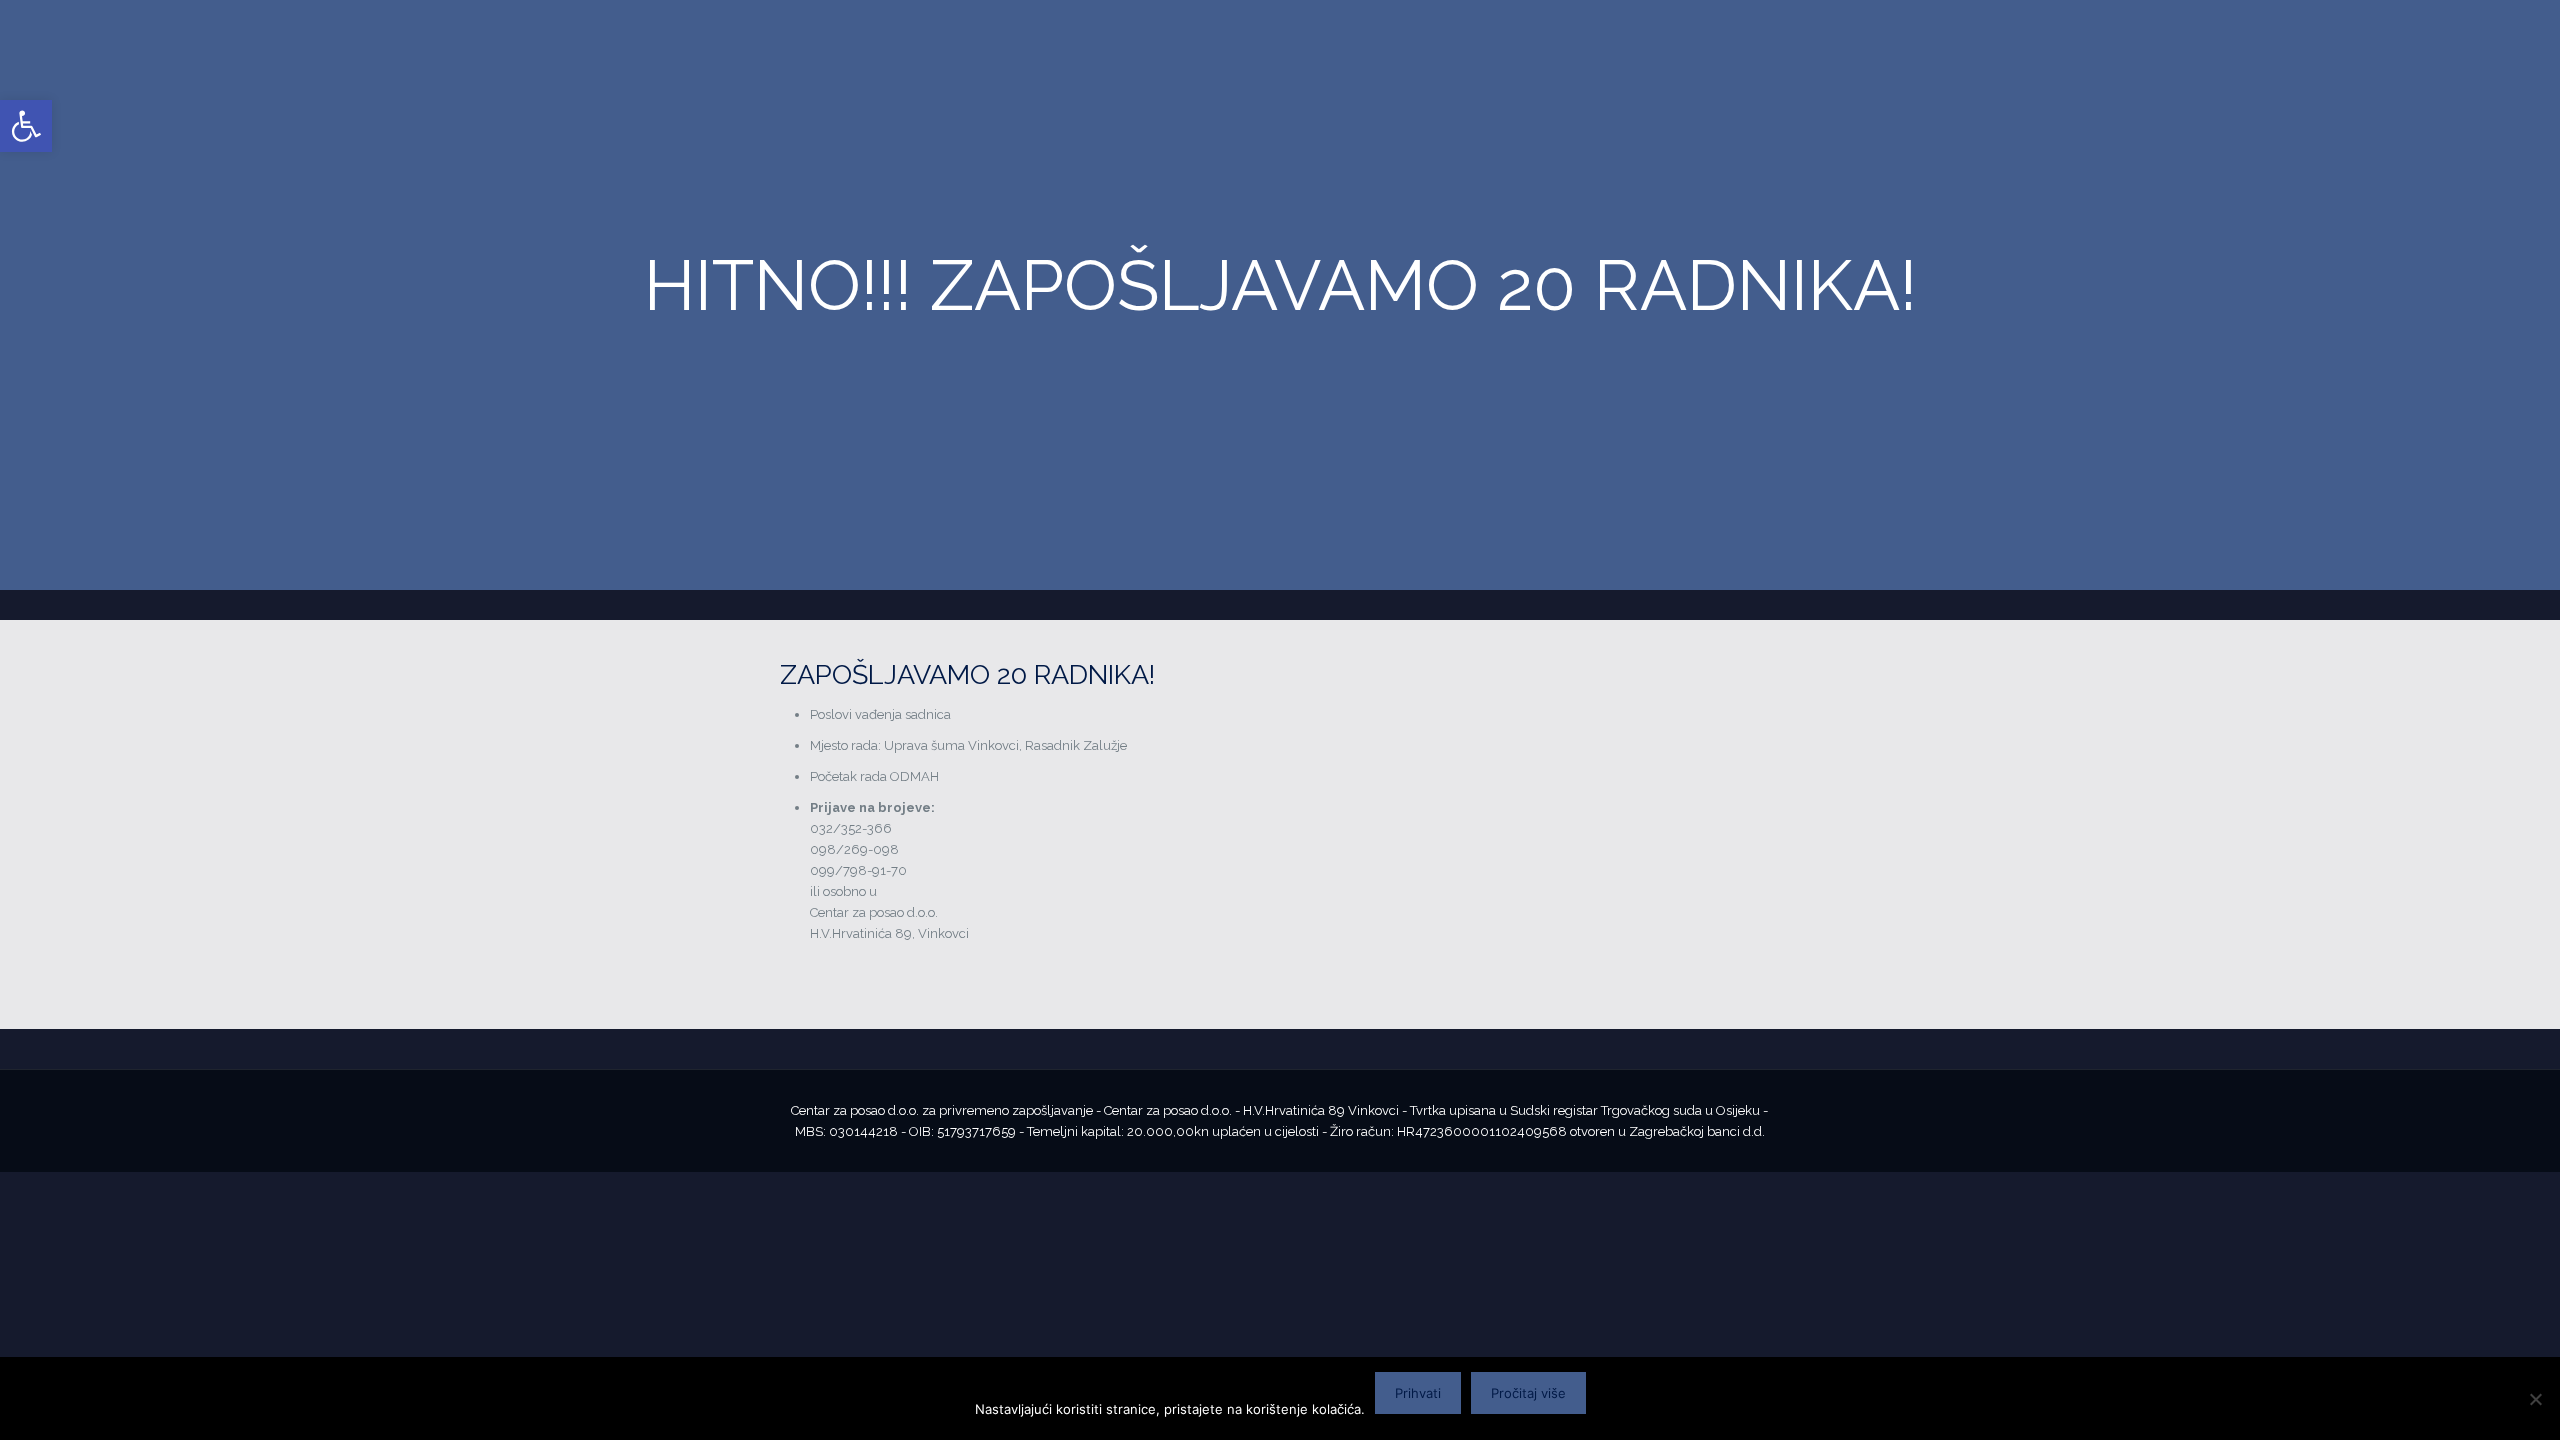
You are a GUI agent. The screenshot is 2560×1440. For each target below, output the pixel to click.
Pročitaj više (1528, 1393)
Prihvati (1418, 1393)
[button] (26, 126)
